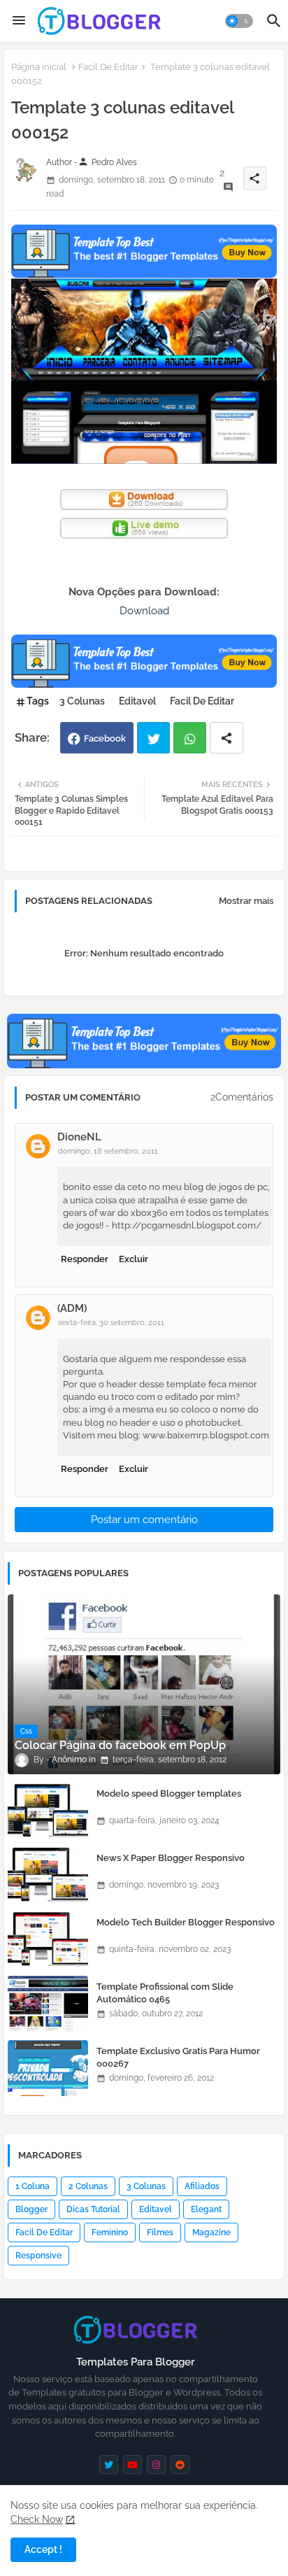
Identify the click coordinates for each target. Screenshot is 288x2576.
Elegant (206, 2209)
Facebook (105, 738)
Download (144, 611)
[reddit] (180, 2464)
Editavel (137, 701)
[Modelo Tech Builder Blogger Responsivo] (48, 1939)
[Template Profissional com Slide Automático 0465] (48, 2004)
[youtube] (132, 2464)
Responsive (38, 2256)
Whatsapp (190, 738)
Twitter (153, 738)
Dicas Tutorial (93, 2209)
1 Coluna (33, 2186)
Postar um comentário (144, 1520)
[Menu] (19, 21)
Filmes (160, 2232)
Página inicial (39, 67)
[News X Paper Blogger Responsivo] (48, 1875)
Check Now (37, 2519)
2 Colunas (88, 2186)
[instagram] (156, 2464)
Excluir (134, 1259)
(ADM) (72, 1308)
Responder (85, 1259)
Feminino (110, 2232)
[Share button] (226, 738)
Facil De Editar (108, 67)
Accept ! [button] (43, 2549)
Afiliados (202, 2186)
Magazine (211, 2232)
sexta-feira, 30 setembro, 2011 (111, 1323)
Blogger (31, 2209)
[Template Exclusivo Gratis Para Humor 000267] (48, 2068)
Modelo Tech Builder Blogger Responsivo (186, 1922)
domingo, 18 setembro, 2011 (108, 1151)
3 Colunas (82, 701)
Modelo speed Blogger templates (169, 1793)
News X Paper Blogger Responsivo (171, 1858)
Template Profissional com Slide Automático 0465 (165, 1993)
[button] (239, 21)
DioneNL (79, 1137)
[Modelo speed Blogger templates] (48, 1811)
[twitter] (109, 2464)
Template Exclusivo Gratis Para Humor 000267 (178, 2057)
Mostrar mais (246, 901)
